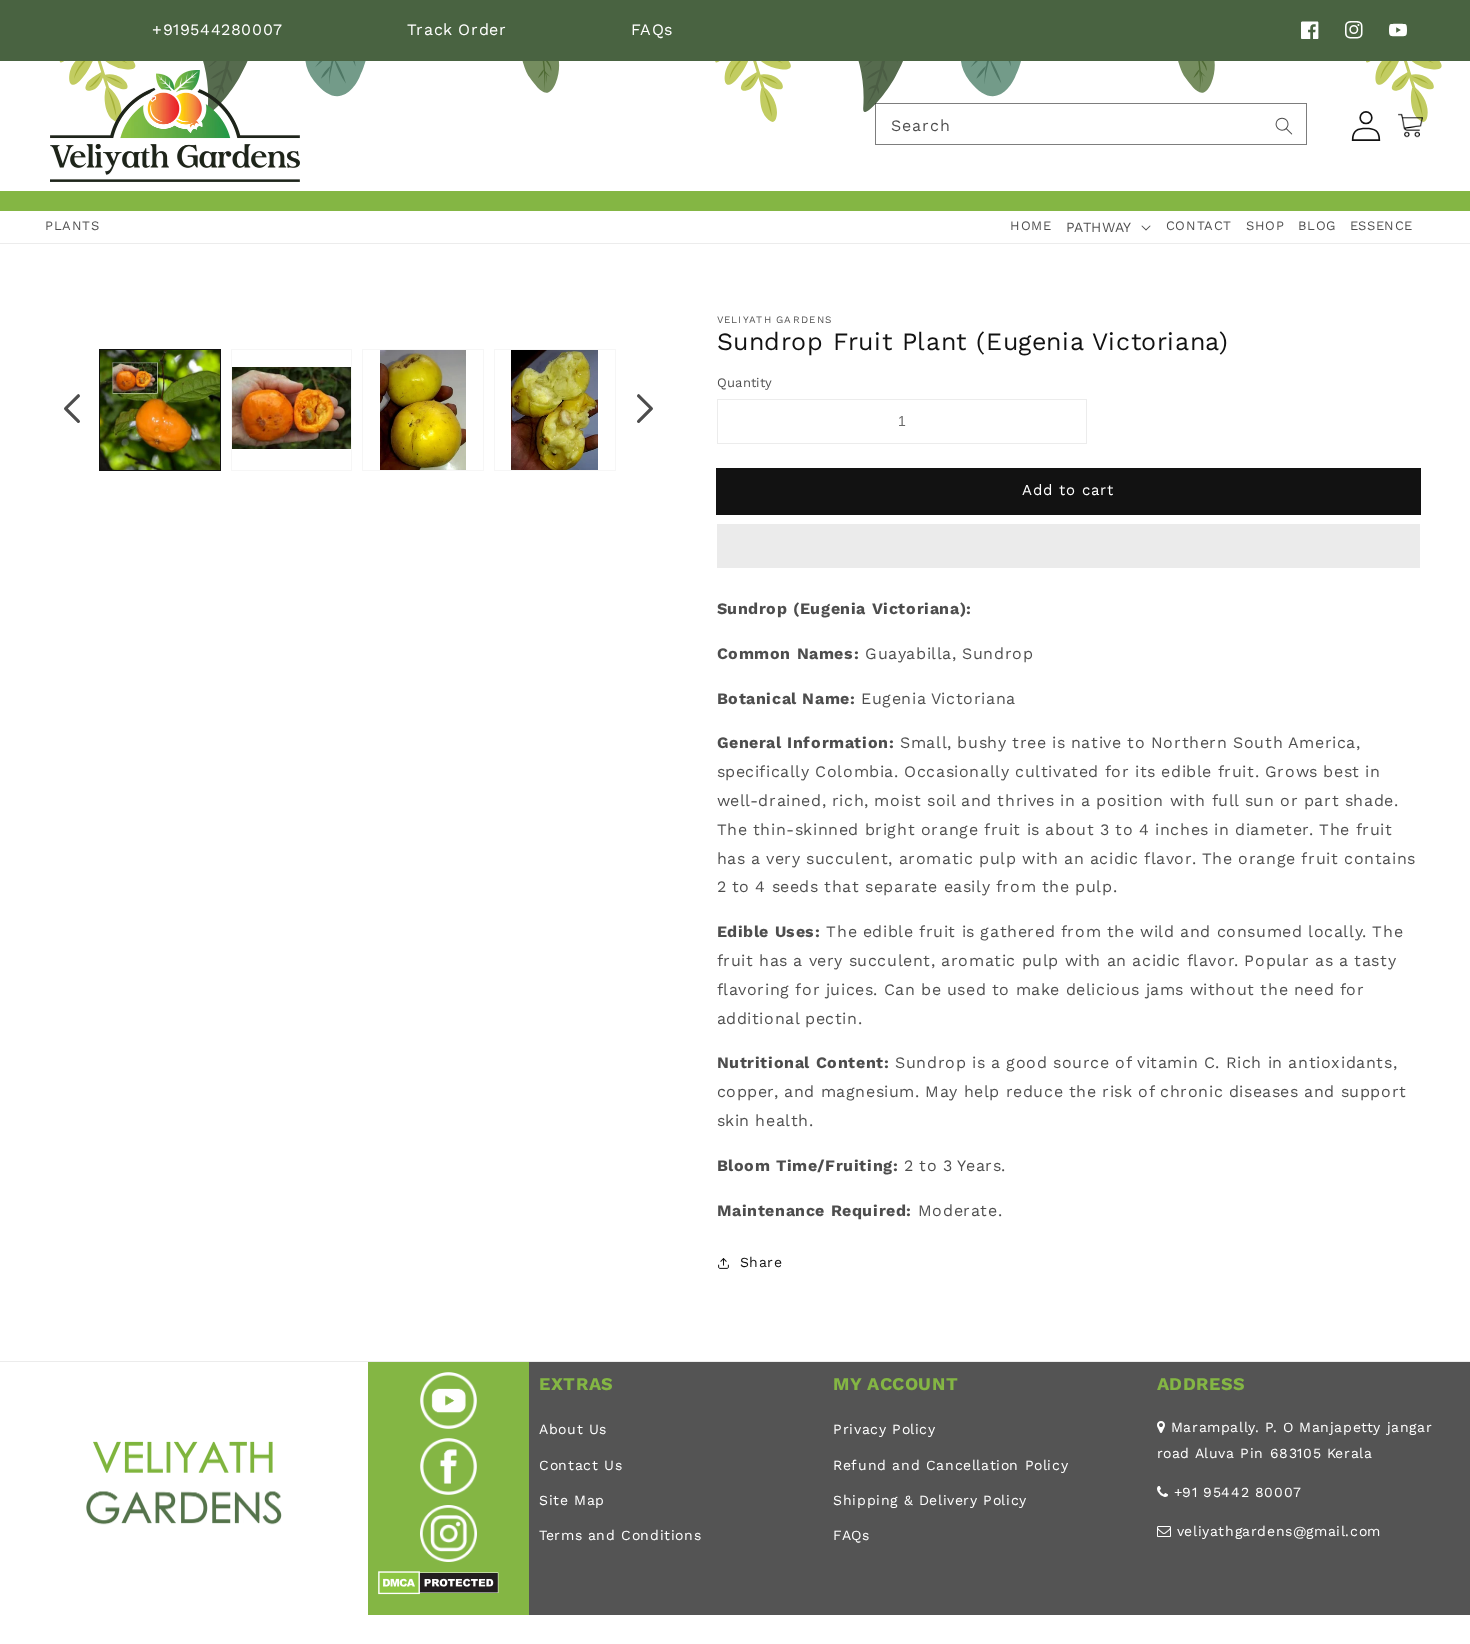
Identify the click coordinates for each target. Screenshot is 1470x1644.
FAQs (652, 29)
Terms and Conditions (620, 1535)
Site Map (572, 1500)
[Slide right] (645, 410)
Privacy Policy (884, 1429)
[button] (1069, 547)
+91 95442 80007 (1238, 1492)
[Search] (1284, 126)
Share (761, 1262)
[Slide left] (72, 410)
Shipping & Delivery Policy (930, 1500)
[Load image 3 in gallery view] (423, 410)
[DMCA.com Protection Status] (438, 1589)
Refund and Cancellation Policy (950, 1465)
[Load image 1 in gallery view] (160, 410)
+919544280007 (217, 29)
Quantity (745, 382)
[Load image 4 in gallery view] (555, 410)
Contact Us (580, 1465)
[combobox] (1091, 124)
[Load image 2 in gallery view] (292, 410)
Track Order (457, 29)
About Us (573, 1429)
